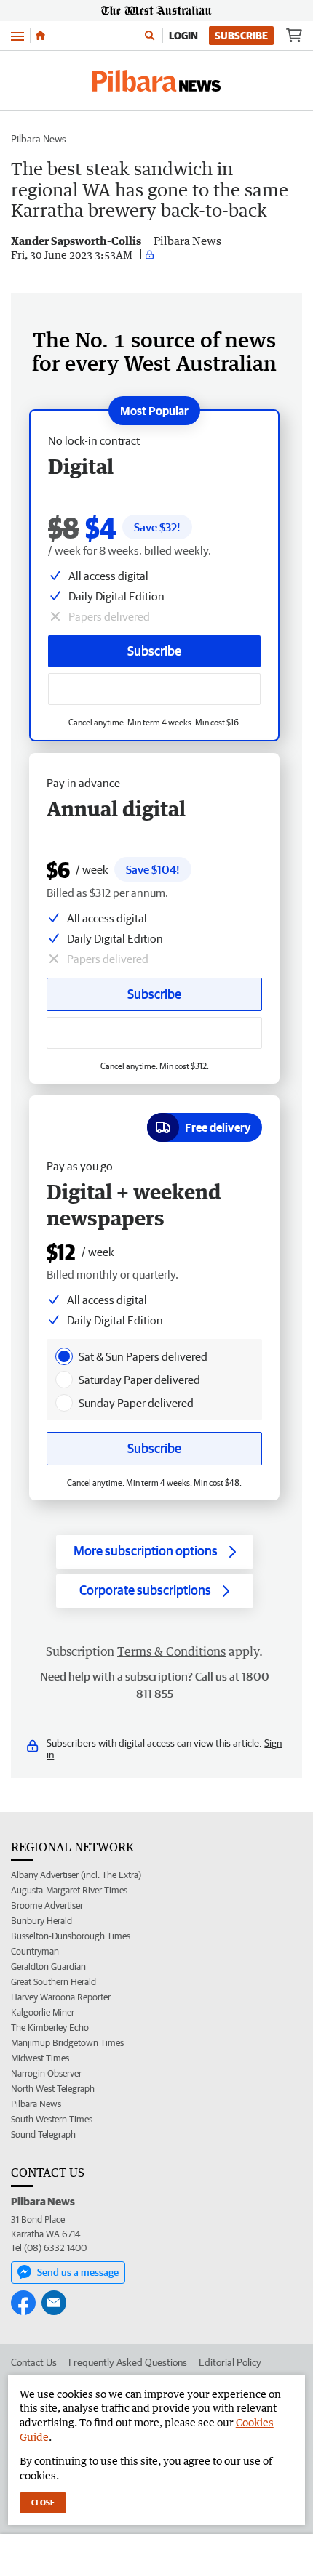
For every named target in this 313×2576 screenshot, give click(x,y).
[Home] (40, 36)
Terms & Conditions (171, 1651)
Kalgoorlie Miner (43, 2012)
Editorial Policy (230, 2362)
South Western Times (52, 2119)
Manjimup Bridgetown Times (67, 2043)
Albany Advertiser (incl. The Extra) (76, 1875)
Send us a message (78, 2272)
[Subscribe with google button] (154, 689)
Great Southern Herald (54, 1982)
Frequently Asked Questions (128, 2362)
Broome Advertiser (47, 1905)
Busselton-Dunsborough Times (71, 1936)
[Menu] (17, 35)
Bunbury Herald (41, 1921)
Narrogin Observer (46, 2073)
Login (183, 36)
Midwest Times (40, 2058)
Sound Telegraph (43, 2134)
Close (43, 2502)
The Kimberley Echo (50, 2028)
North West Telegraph (53, 2089)
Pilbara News (39, 139)
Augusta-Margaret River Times (69, 1890)
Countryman (35, 1951)
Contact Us (34, 2362)
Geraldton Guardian (48, 1967)
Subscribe (241, 36)
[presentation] (64, 1356)
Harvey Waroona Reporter (61, 1997)
